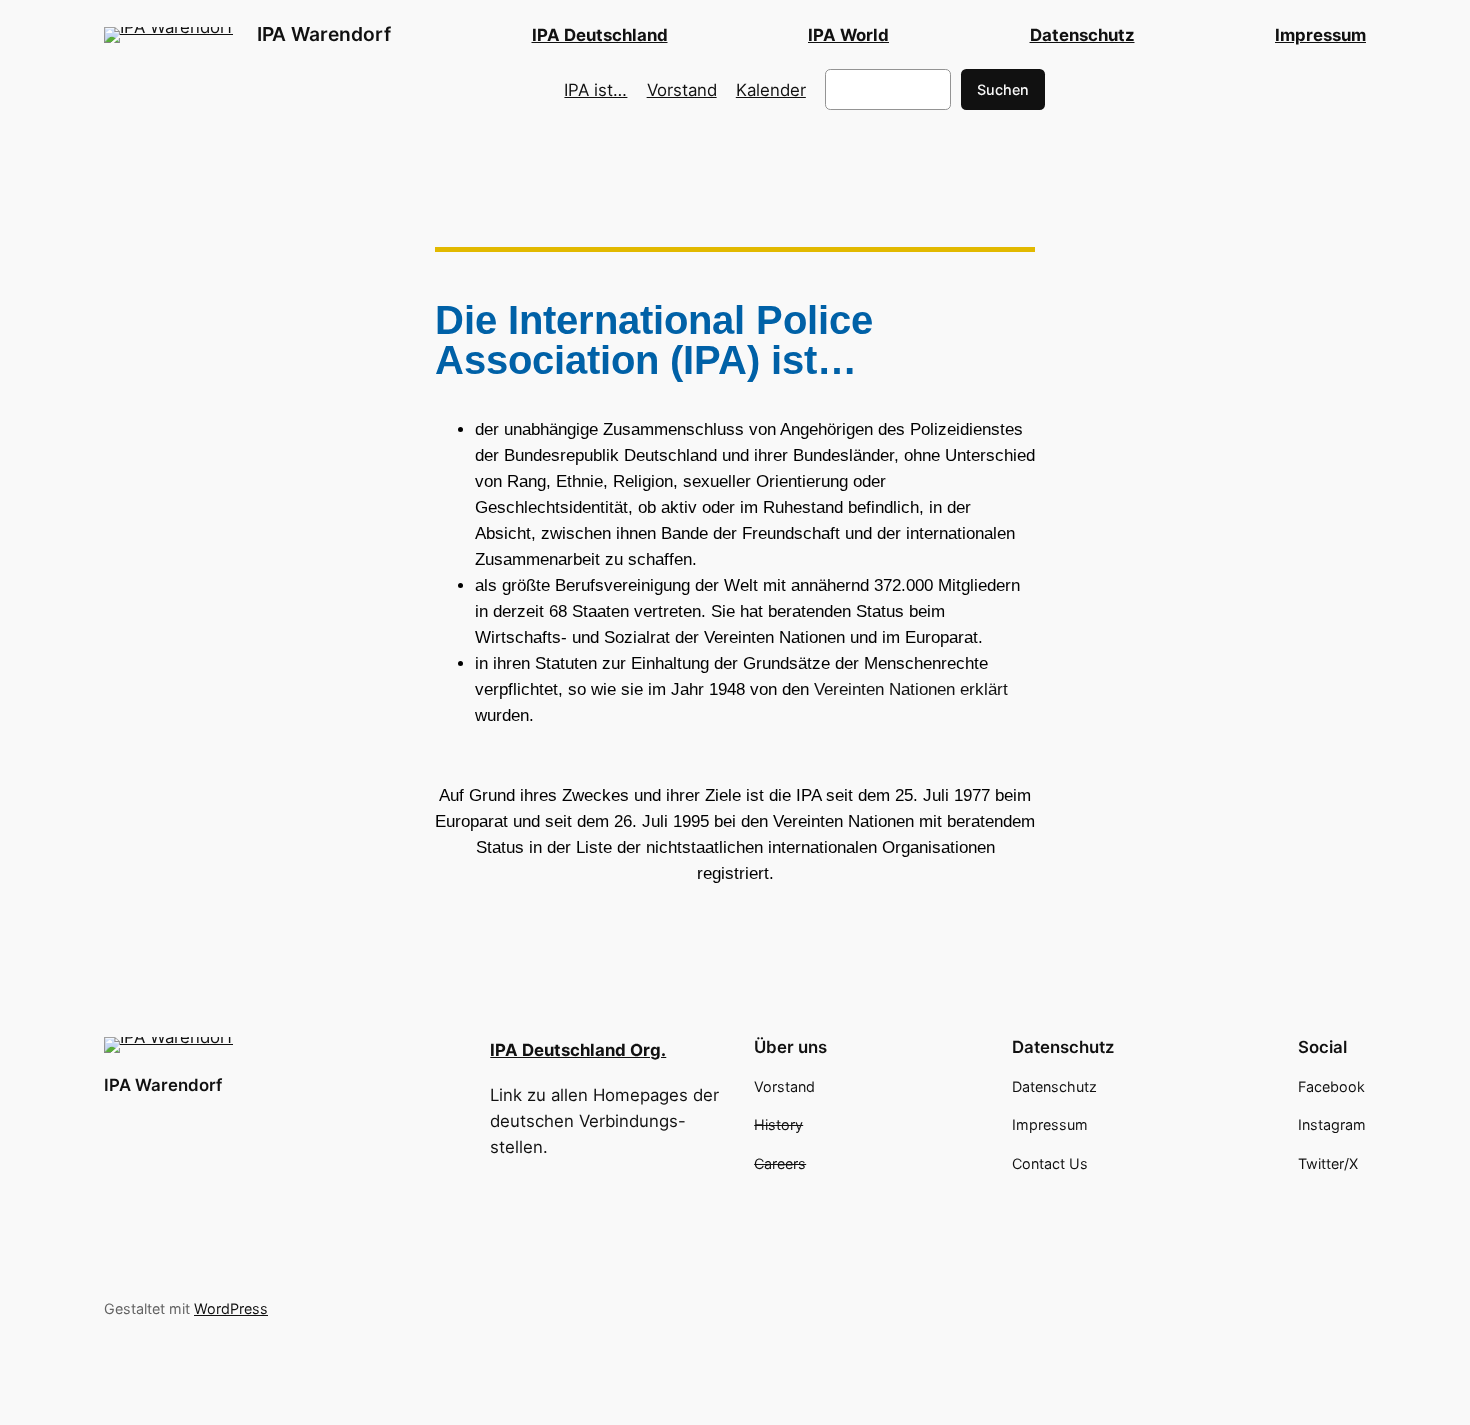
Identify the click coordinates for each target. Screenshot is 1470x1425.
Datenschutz (1082, 35)
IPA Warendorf (324, 34)
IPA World (848, 35)
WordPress (231, 1308)
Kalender (771, 90)
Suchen (1003, 89)
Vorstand (682, 90)
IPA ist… (595, 90)
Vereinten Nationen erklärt (911, 689)
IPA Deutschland (600, 35)
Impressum (1320, 35)
